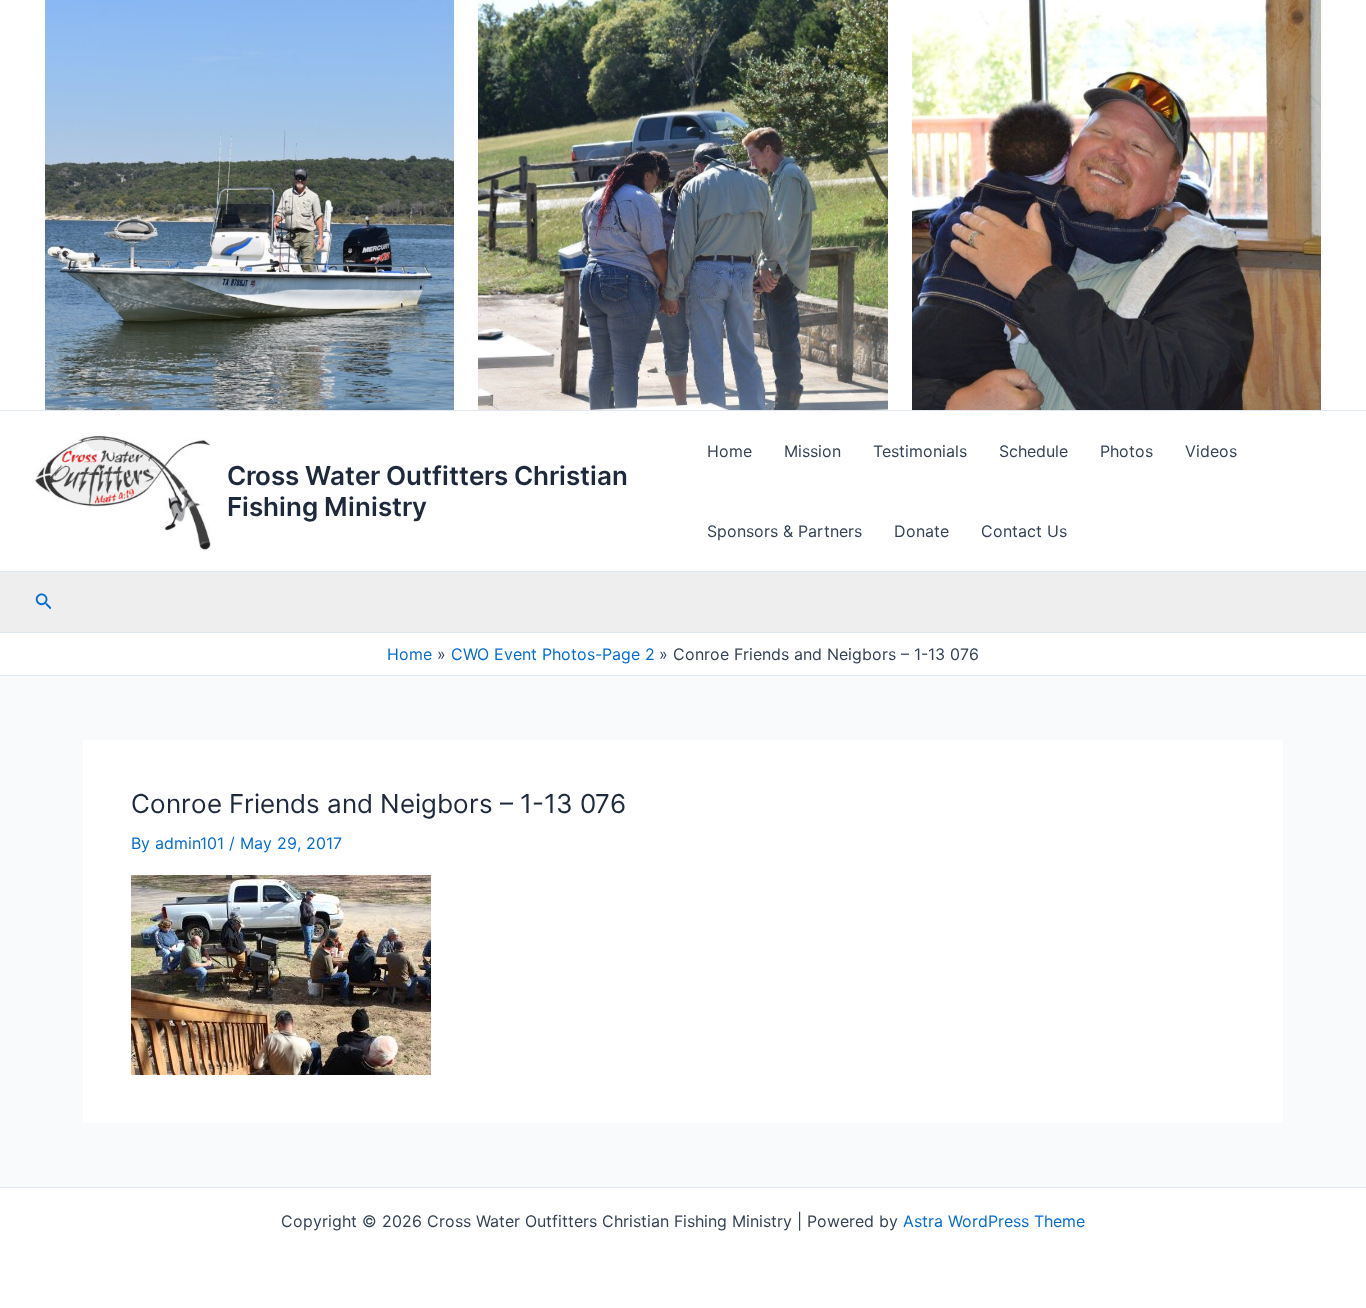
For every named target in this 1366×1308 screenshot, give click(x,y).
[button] (44, 601)
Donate (921, 531)
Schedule (1033, 451)
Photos (1126, 451)
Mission (812, 451)
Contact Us (1024, 531)
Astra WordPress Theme (994, 1221)
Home (729, 451)
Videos (1211, 451)
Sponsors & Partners (784, 531)
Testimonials (920, 451)
